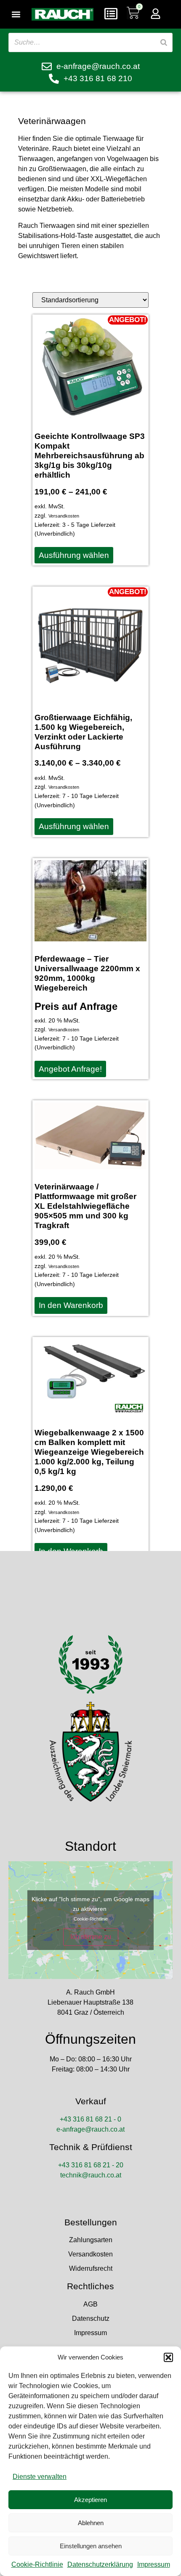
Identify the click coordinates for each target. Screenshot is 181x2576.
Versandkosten (64, 516)
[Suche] (164, 42)
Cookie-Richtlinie (37, 2564)
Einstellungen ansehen (91, 2546)
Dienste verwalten (40, 2477)
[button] (168, 2357)
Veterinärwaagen (52, 121)
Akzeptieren (90, 2500)
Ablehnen (91, 2523)
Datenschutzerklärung (100, 2564)
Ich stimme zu (91, 1937)
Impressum (154, 2564)
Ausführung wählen (74, 555)
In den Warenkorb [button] (71, 1305)
